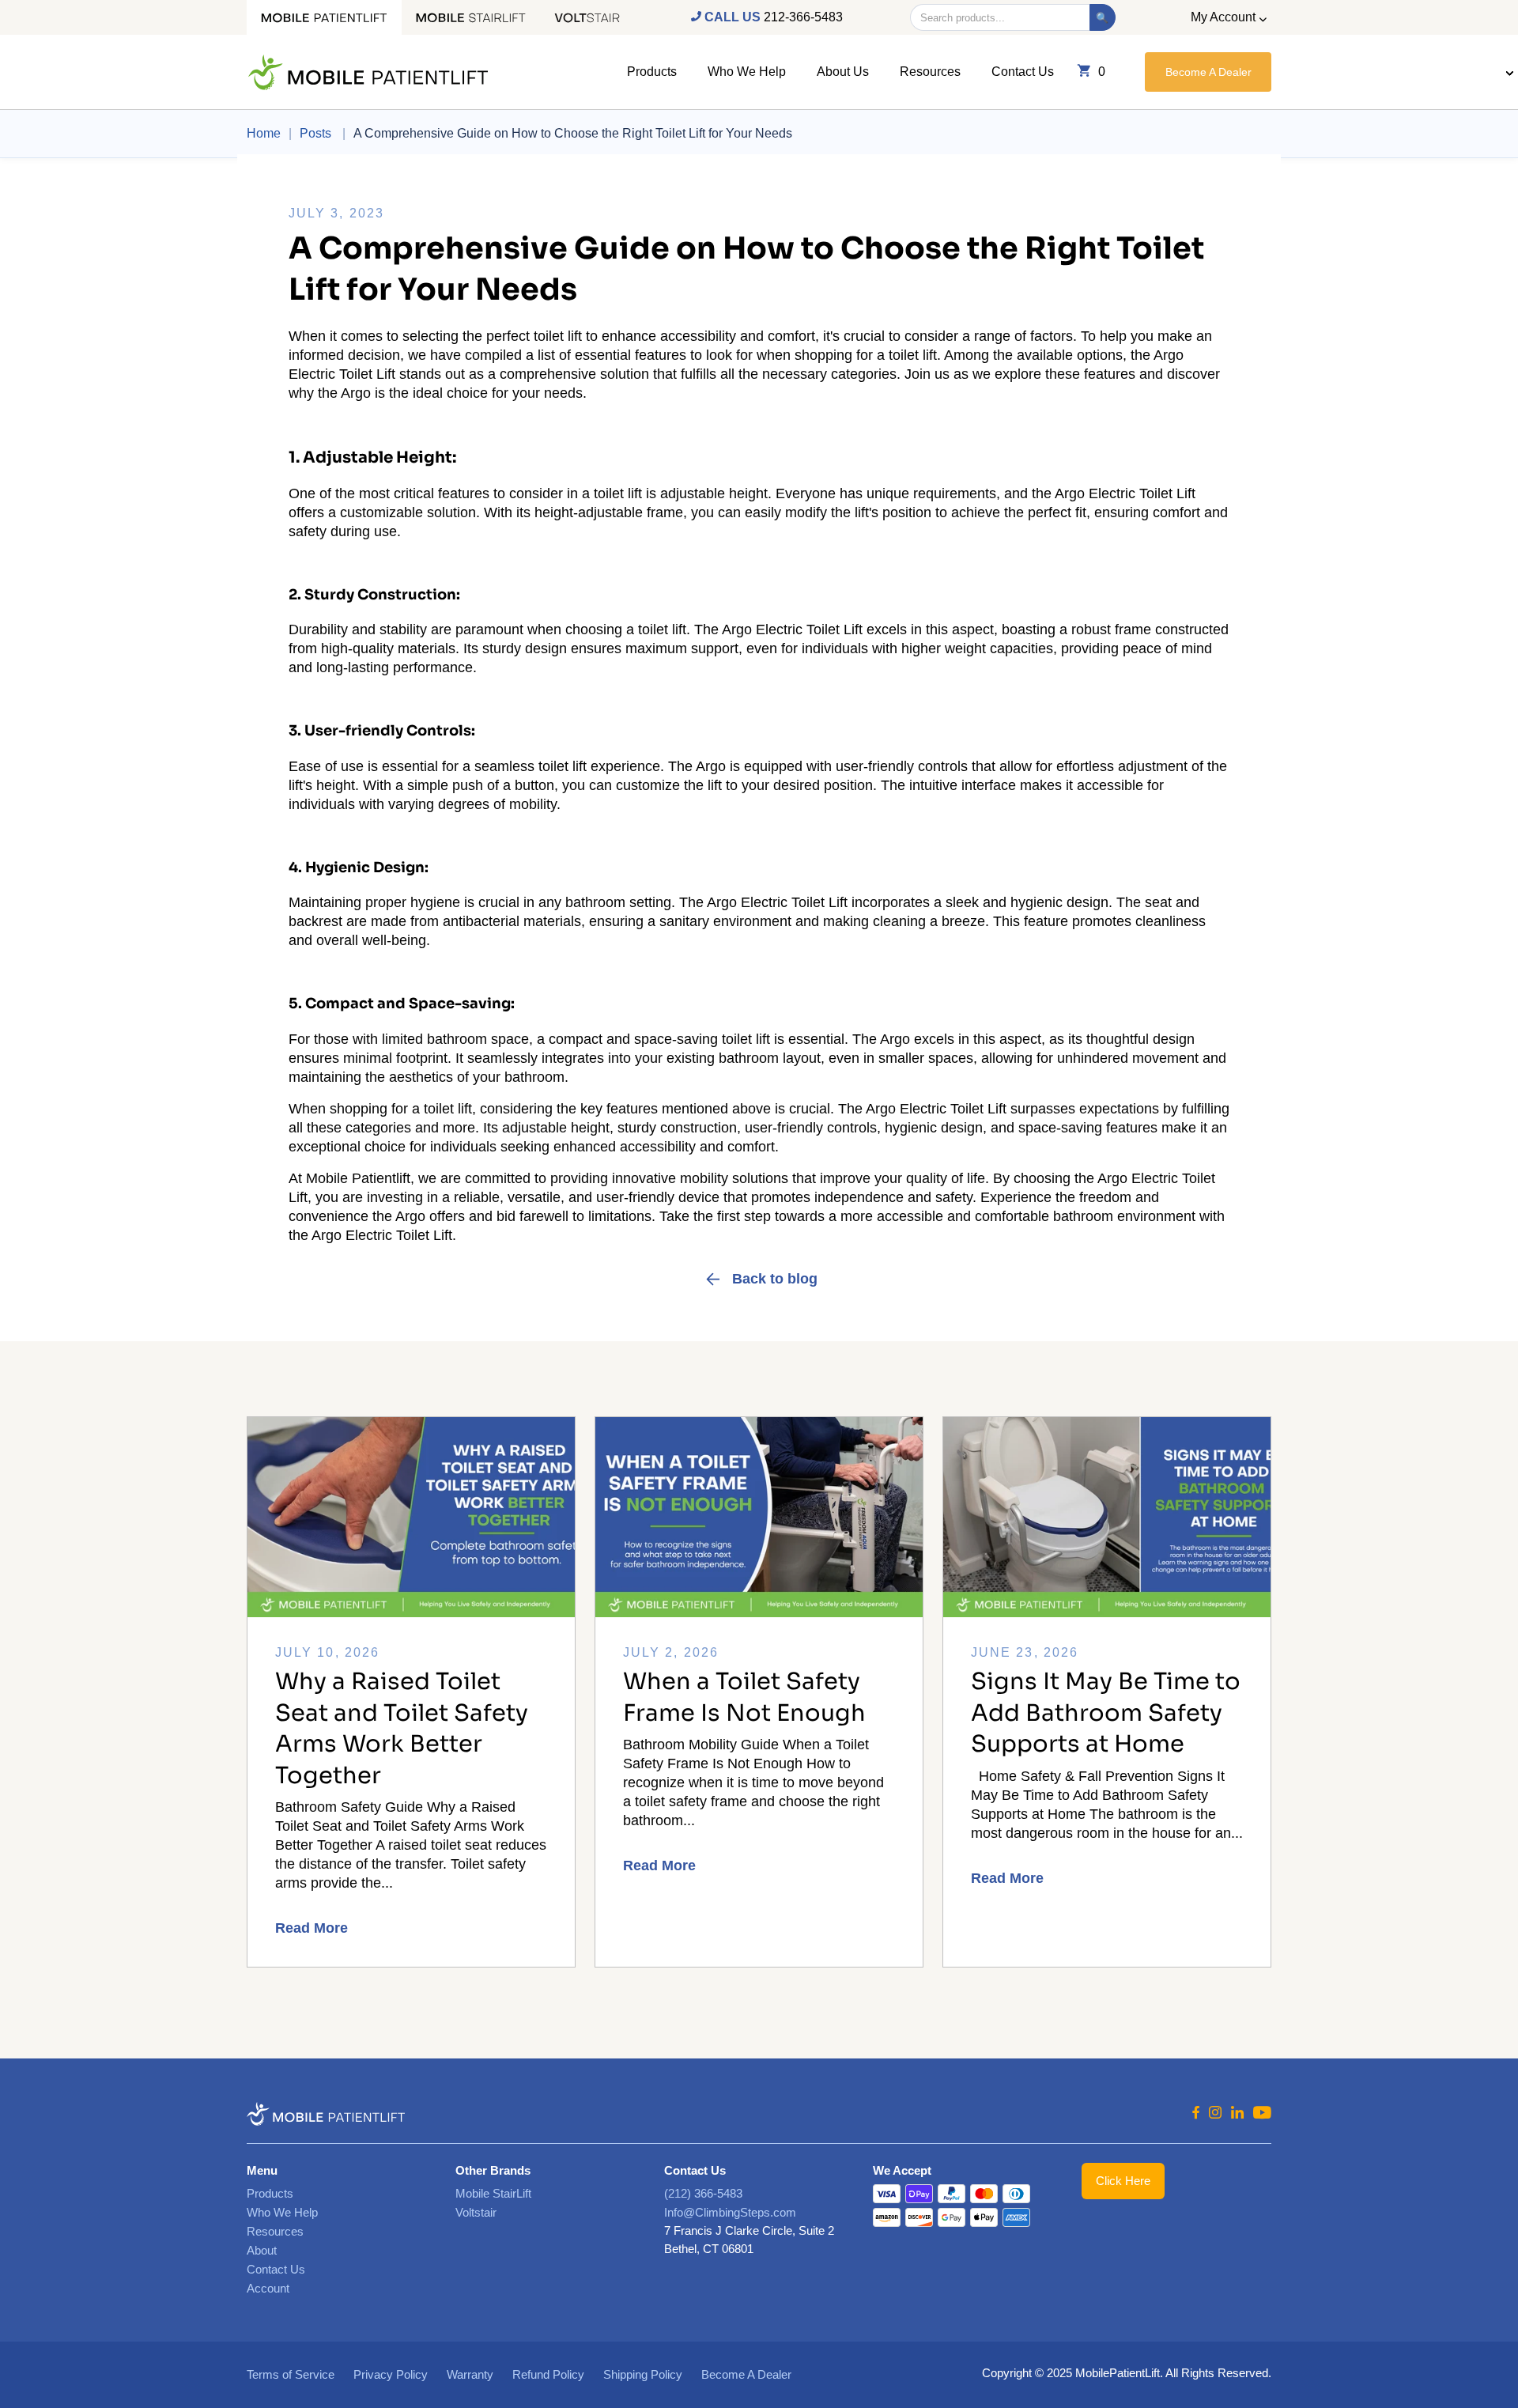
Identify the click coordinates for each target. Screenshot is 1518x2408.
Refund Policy (548, 2374)
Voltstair (476, 2212)
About (262, 2250)
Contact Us (1023, 72)
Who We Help (747, 72)
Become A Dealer (1208, 72)
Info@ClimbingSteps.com (730, 2212)
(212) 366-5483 (703, 2193)
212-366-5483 (803, 17)
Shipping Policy (643, 2374)
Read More (312, 1928)
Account (268, 2288)
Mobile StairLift (493, 2193)
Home (264, 133)
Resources (930, 72)
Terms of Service (291, 2374)
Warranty (470, 2374)
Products (652, 72)
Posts (317, 133)
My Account (1223, 17)
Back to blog (775, 1279)
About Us (843, 72)
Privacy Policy (391, 2374)
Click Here (1123, 2181)
